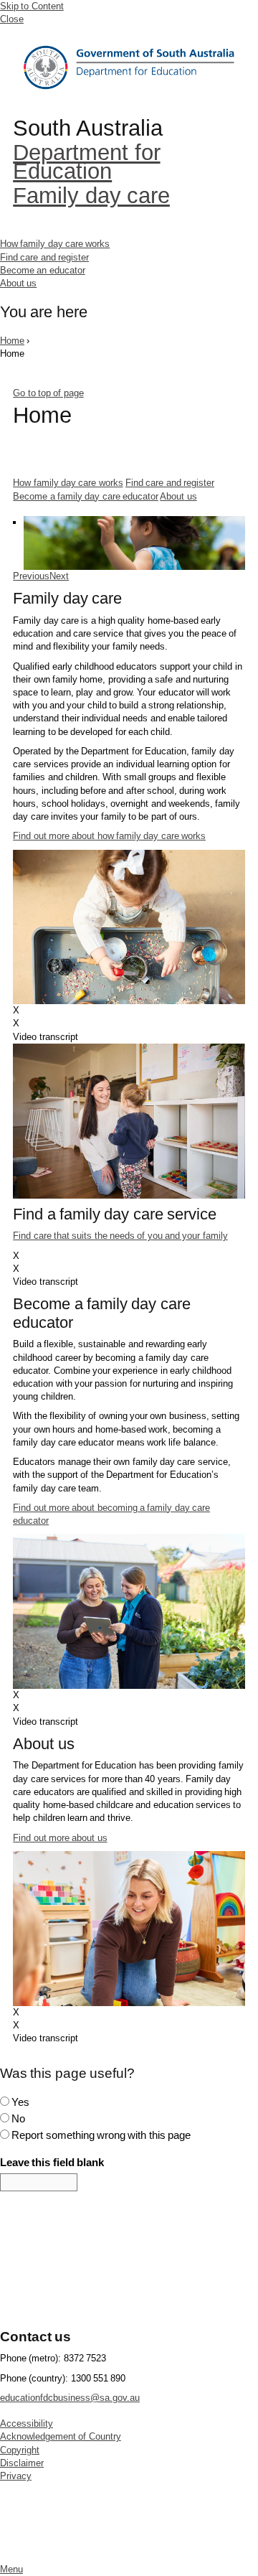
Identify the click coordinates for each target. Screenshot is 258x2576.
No (18, 2118)
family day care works (68, 483)
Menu (11, 2569)
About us (18, 283)
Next (59, 576)
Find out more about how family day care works (109, 836)
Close (12, 19)
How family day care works (55, 244)
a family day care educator (86, 496)
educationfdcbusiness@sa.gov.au (70, 2398)
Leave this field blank (52, 2162)
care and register (170, 483)
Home (129, 68)
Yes (20, 2102)
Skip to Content (32, 6)
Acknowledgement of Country (61, 2436)
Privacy (16, 2476)
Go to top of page (48, 393)
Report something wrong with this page (101, 2135)
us (178, 496)
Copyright (20, 2450)
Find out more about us (60, 1838)
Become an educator (43, 270)
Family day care (91, 196)
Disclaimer (22, 2463)
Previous (31, 576)
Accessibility (27, 2423)
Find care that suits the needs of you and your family (120, 1236)
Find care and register (44, 257)
